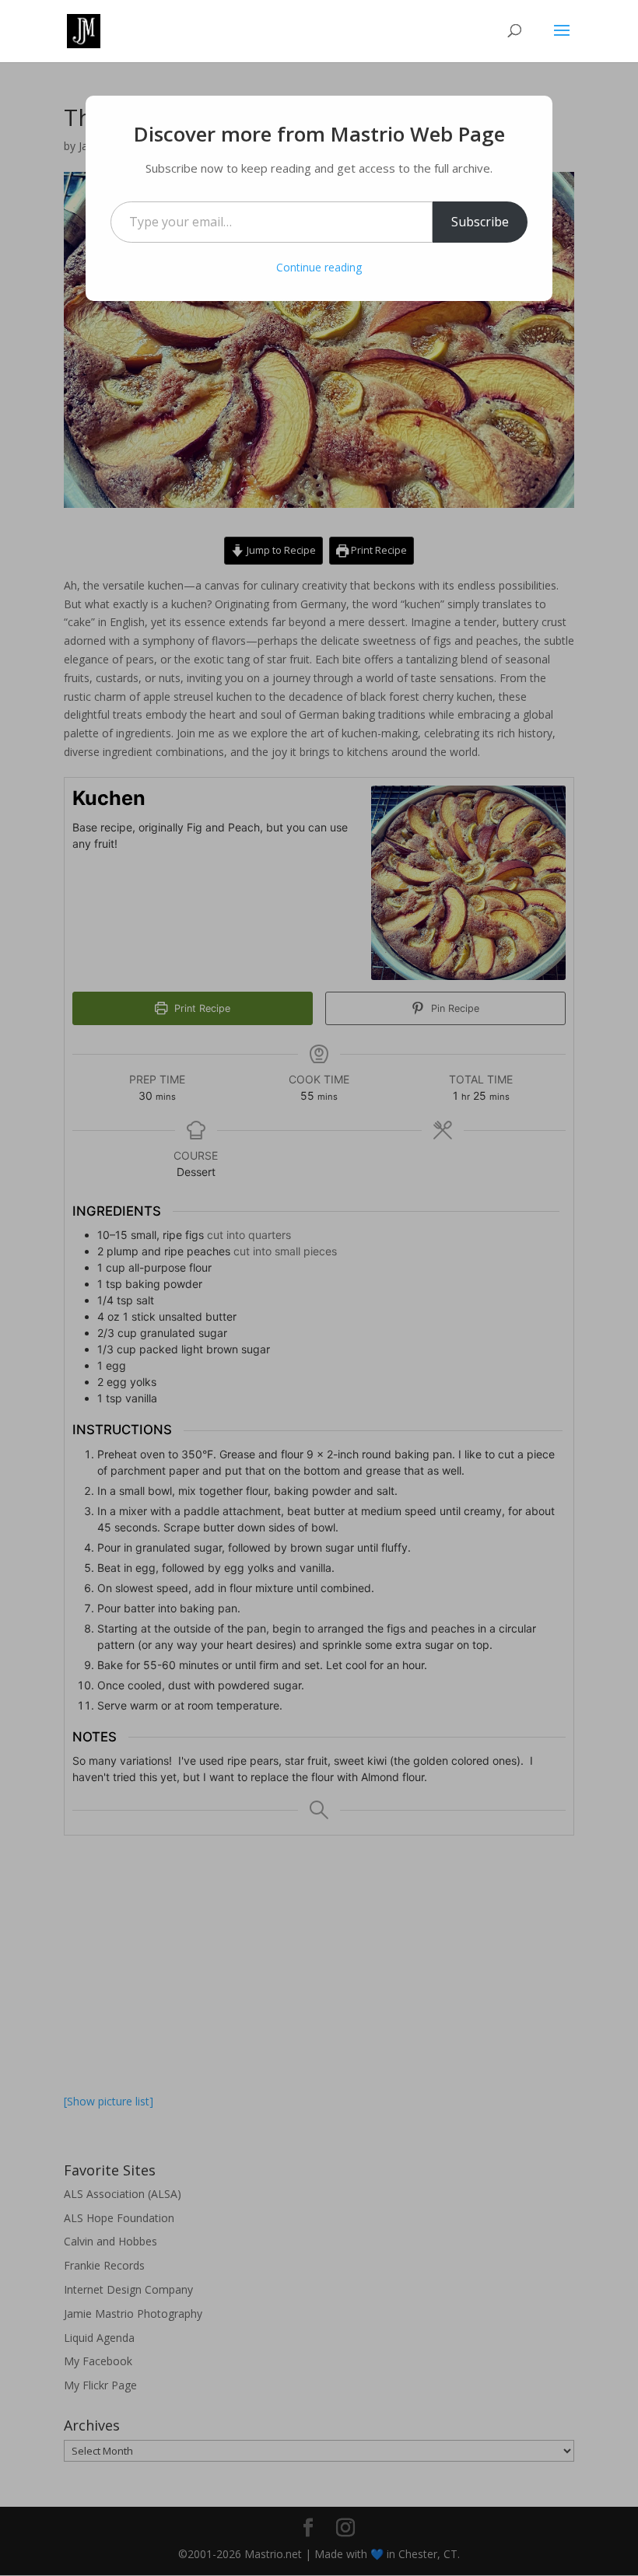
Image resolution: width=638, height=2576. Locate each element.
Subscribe (480, 222)
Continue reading (319, 267)
